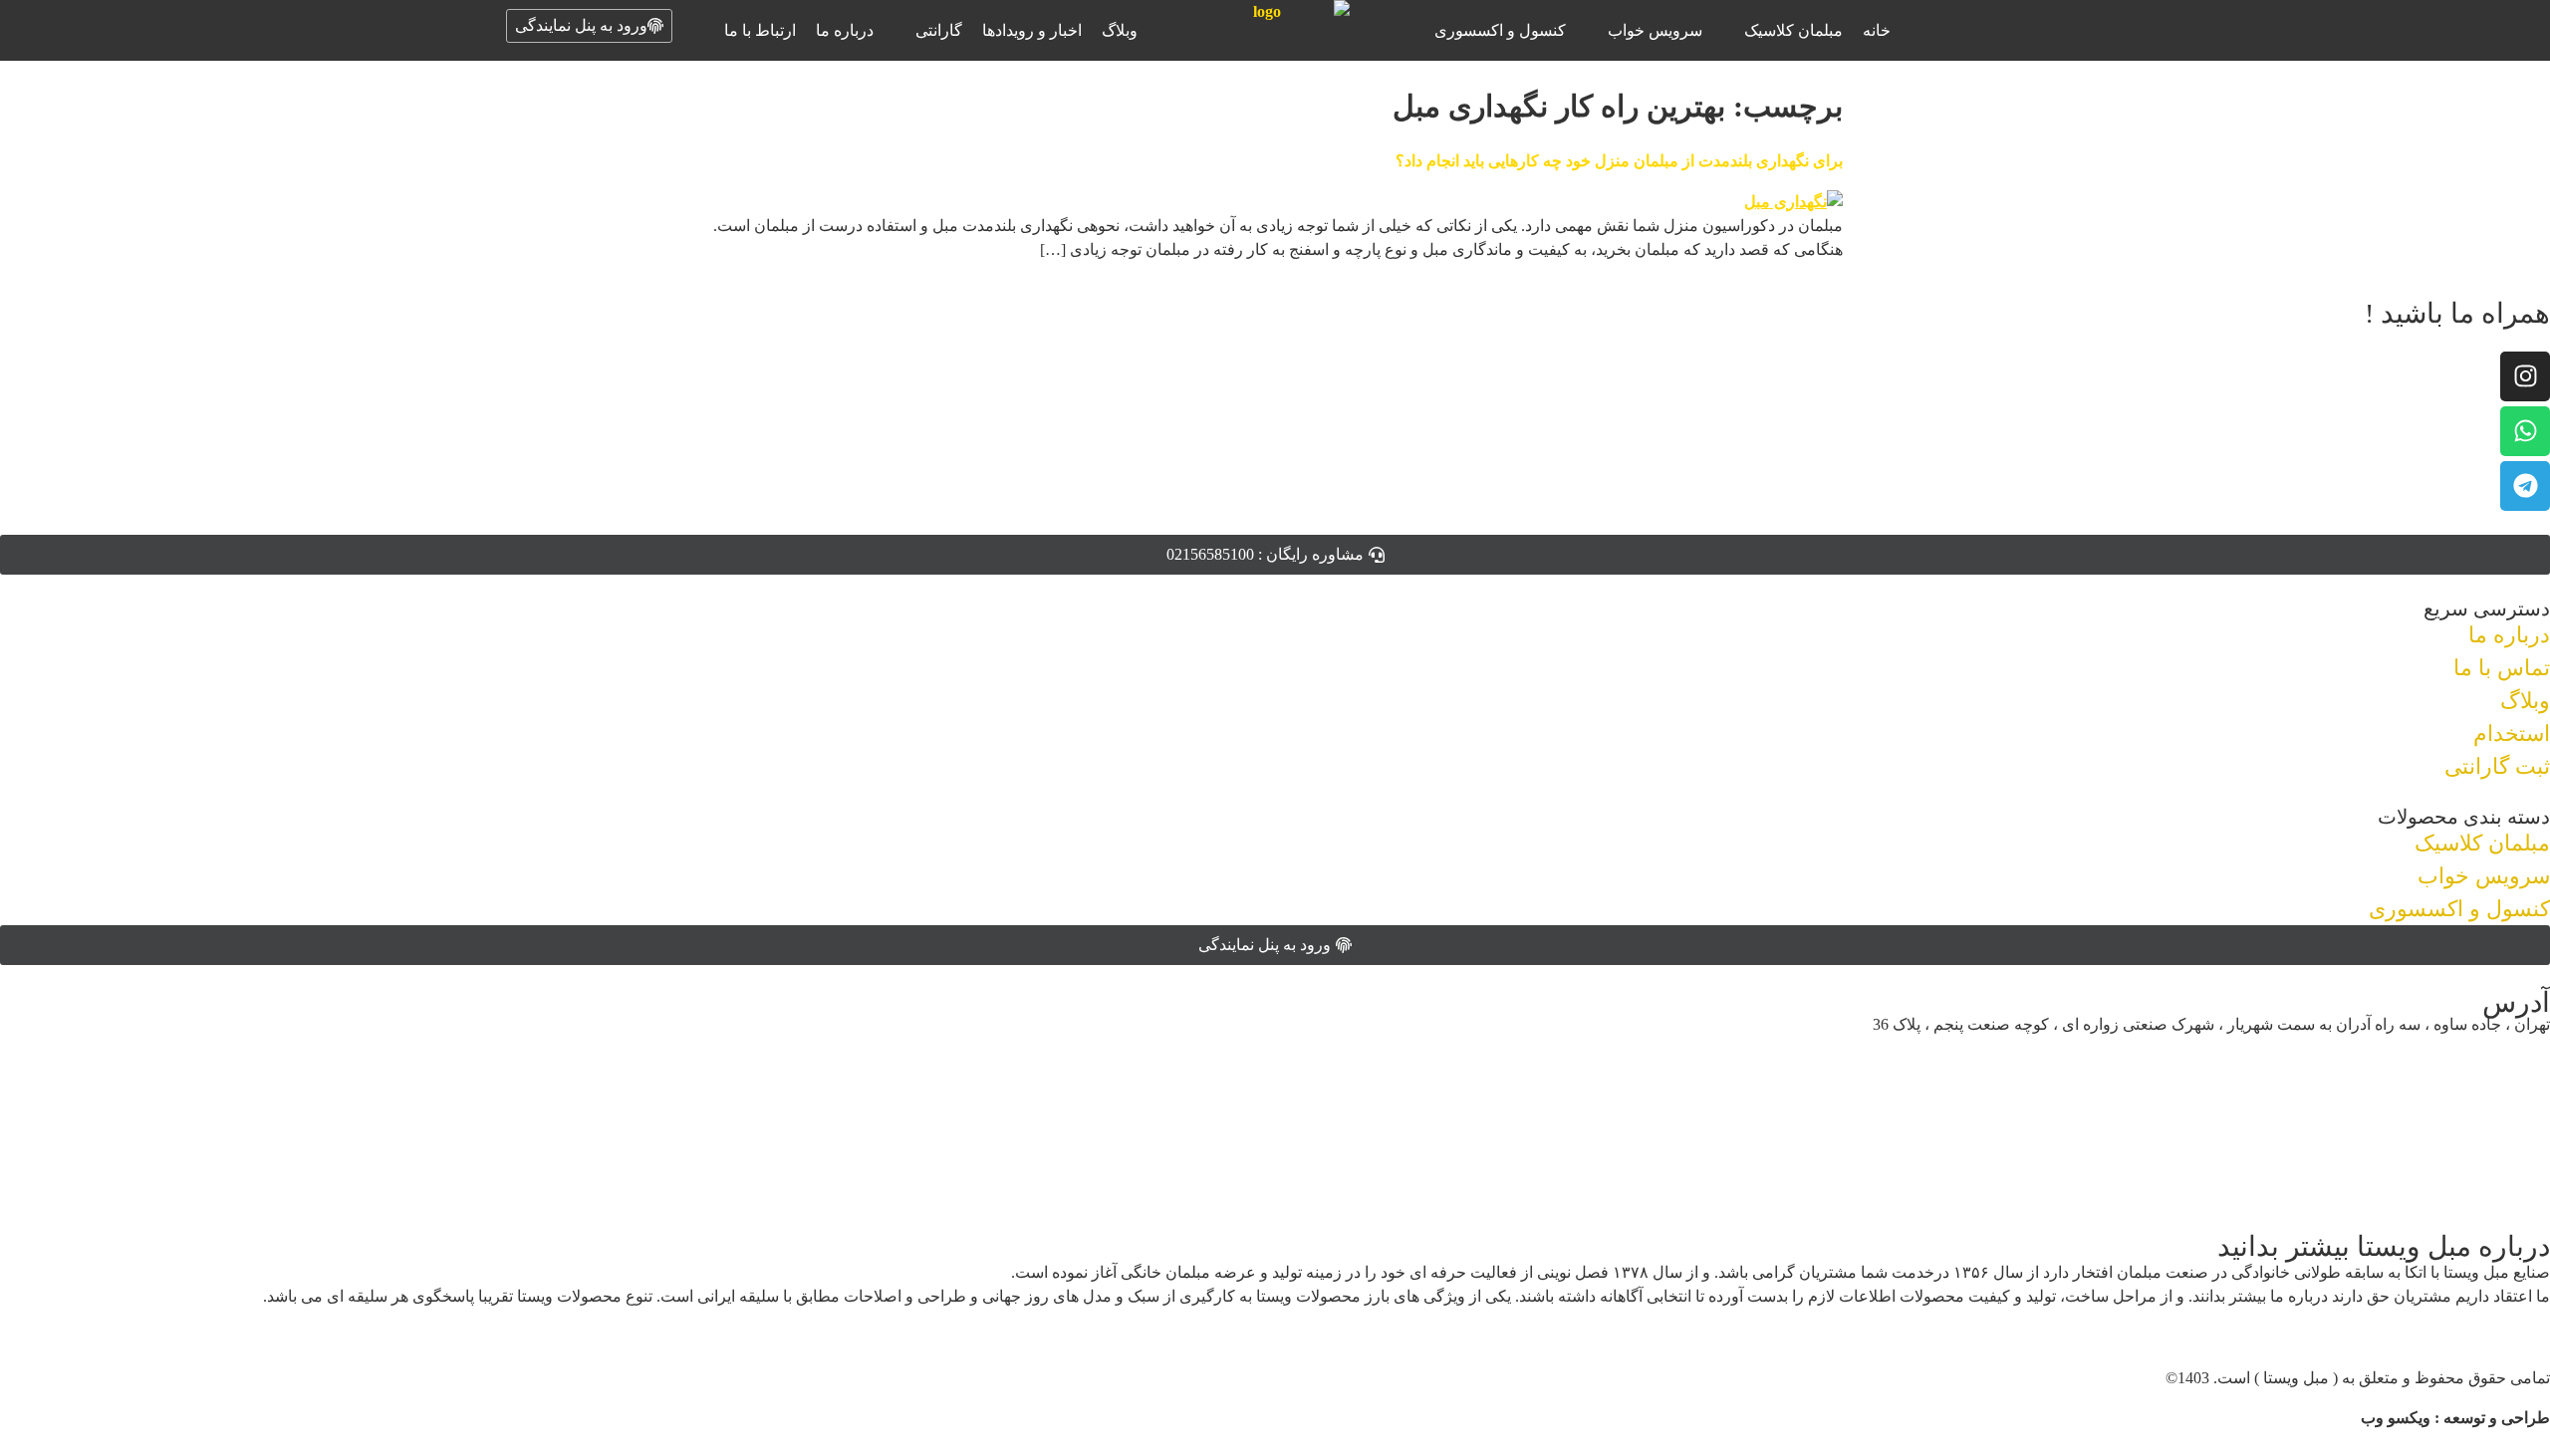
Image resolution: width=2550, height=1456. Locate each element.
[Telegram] (2525, 486)
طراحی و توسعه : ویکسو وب (2455, 1418)
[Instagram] (2525, 376)
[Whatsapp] (2525, 431)
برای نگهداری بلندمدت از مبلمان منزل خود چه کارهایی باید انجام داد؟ (1619, 161)
